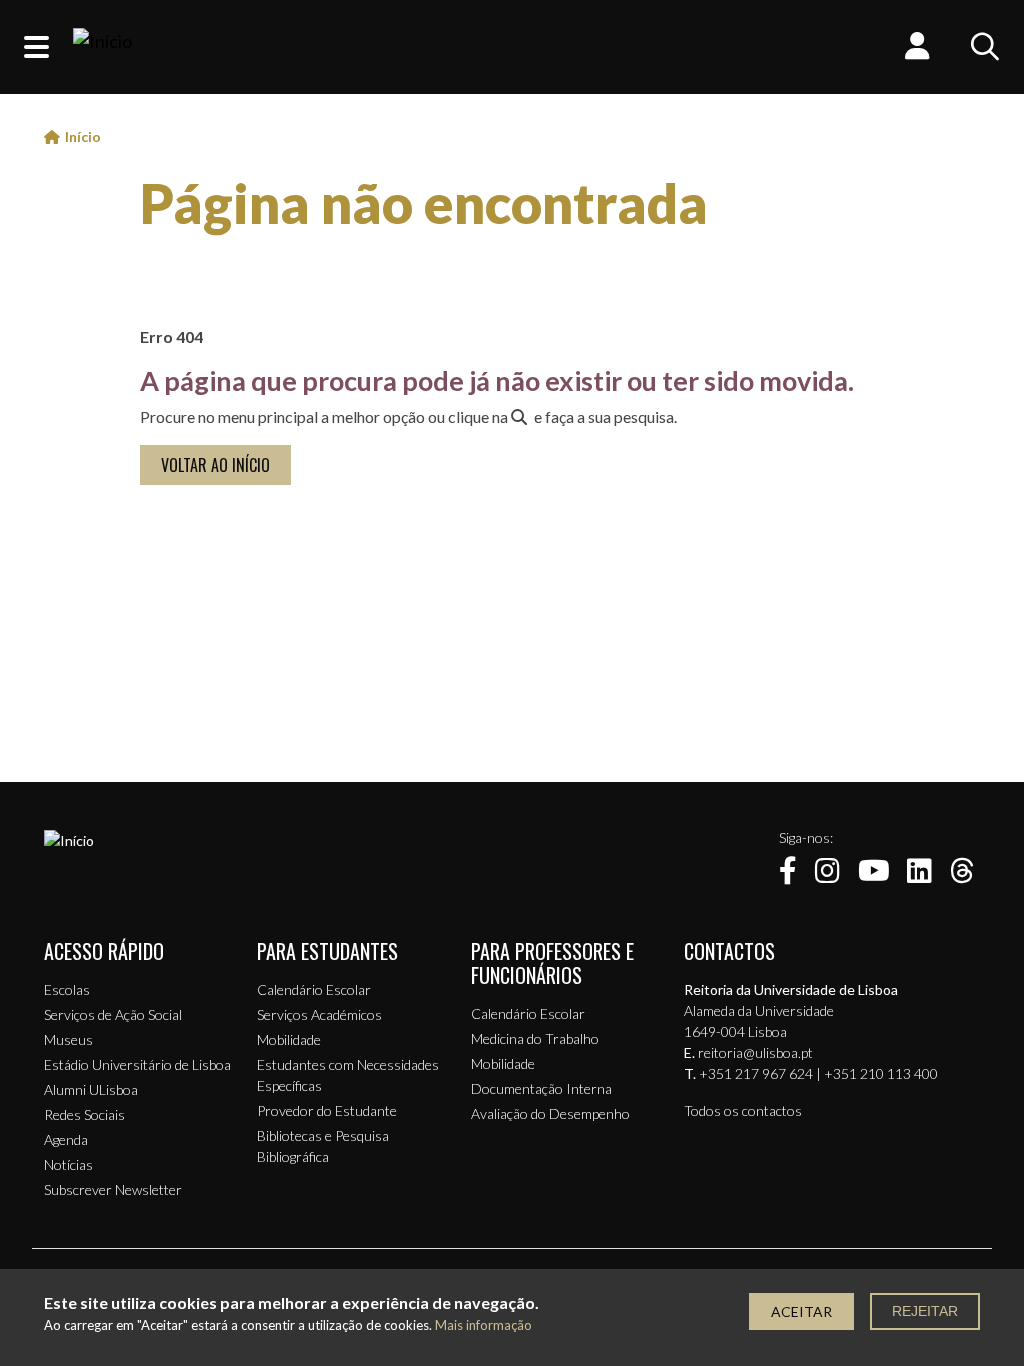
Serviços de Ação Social (113, 1014)
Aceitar (801, 1311)
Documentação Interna (541, 1088)
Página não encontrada (424, 203)
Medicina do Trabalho (535, 1038)
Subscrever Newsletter (113, 1189)
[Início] (102, 47)
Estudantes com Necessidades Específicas (348, 1075)
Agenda (66, 1139)
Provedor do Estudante (327, 1110)
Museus (68, 1039)
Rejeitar (925, 1311)
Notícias (68, 1164)
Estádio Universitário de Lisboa (137, 1064)
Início (83, 136)
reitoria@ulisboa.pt (755, 1052)
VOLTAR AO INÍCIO (215, 465)
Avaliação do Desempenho (550, 1113)
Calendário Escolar (314, 989)
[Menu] (36, 47)
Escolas (67, 989)
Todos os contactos (743, 1110)
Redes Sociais (84, 1114)
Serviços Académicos (319, 1014)
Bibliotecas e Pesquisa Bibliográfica (323, 1146)
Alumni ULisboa (91, 1089)
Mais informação (483, 1325)
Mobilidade (289, 1039)
